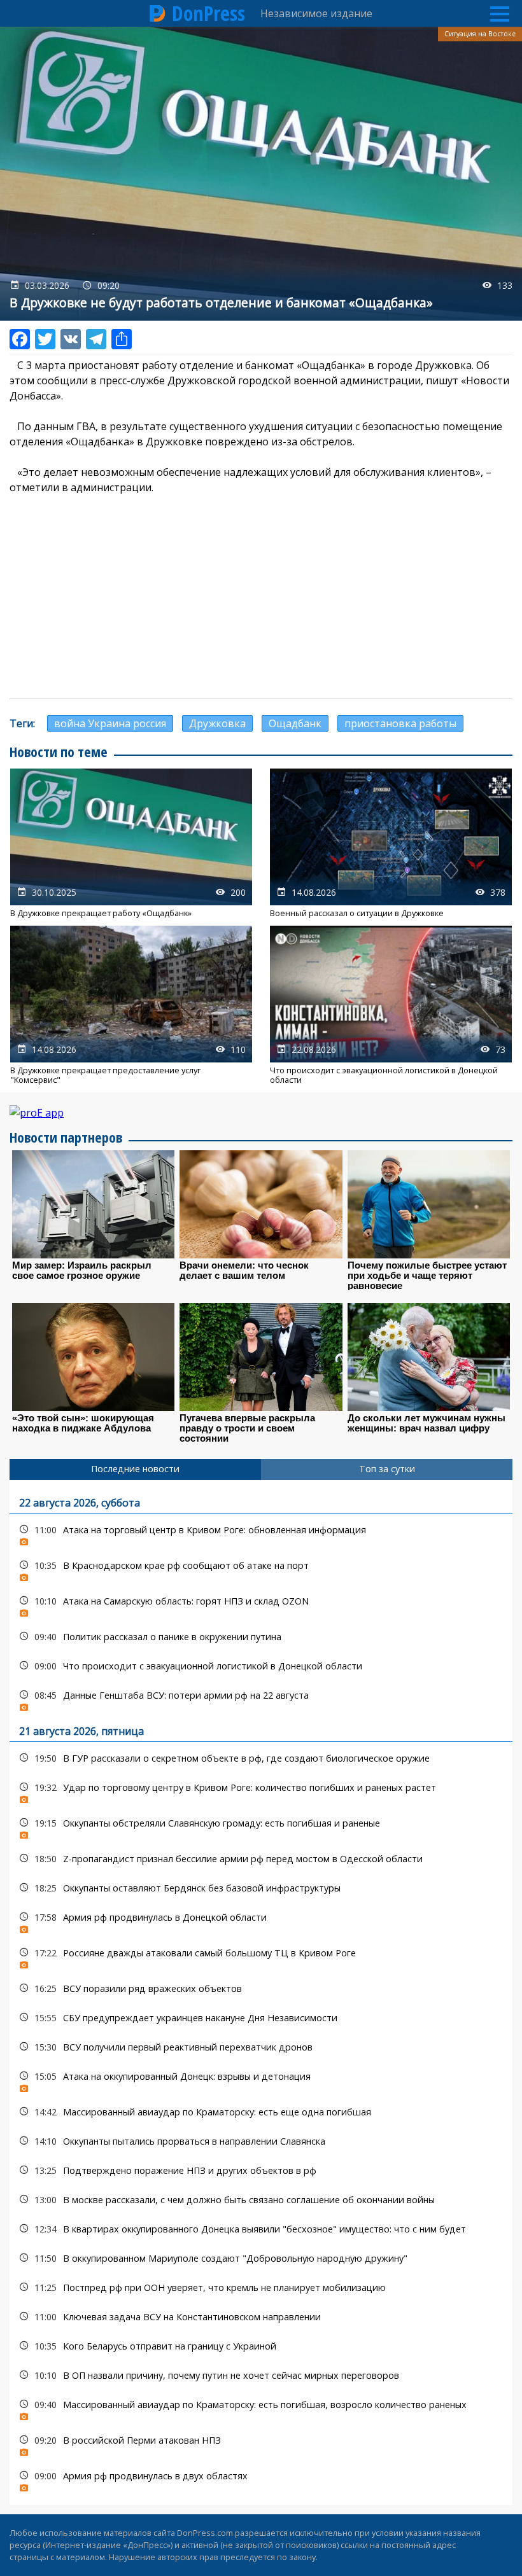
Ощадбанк (295, 723)
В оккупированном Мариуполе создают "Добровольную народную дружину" (261, 2258)
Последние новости (135, 1469)
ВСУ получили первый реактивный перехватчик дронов (261, 2047)
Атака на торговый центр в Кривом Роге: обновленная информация (261, 1533)
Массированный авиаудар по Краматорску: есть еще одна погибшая (261, 2112)
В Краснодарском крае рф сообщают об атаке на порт (261, 1569)
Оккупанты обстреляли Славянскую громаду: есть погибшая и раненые (261, 1826)
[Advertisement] (261, 597)
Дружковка (217, 723)
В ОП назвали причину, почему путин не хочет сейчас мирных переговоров (261, 2375)
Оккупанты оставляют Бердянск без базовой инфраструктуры (261, 1888)
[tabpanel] (261, 1992)
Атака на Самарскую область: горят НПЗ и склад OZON (261, 1604)
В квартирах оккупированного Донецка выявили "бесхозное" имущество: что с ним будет (261, 2229)
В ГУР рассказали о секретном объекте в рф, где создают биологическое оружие (261, 1758)
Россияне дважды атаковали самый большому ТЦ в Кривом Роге (261, 1956)
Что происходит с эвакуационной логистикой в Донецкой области (391, 1005)
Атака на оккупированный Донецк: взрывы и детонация (261, 2079)
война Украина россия (110, 723)
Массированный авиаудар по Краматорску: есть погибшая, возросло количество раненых (261, 2408)
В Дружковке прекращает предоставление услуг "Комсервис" (131, 1005)
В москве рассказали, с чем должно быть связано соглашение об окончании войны (261, 2200)
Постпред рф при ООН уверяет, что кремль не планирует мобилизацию (261, 2287)
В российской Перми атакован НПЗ (261, 2443)
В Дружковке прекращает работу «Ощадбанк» (131, 843)
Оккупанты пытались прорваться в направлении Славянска (261, 2141)
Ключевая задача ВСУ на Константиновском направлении (261, 2317)
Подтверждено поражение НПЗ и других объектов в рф (261, 2170)
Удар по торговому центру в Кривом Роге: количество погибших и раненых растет (261, 1791)
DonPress (208, 13)
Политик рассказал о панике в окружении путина (261, 1637)
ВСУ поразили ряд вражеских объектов (261, 1988)
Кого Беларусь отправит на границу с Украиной (261, 2346)
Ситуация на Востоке (480, 34)
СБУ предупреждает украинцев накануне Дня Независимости (261, 2018)
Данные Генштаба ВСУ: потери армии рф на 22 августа (261, 1698)
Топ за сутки (387, 1469)
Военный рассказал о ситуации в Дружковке (391, 843)
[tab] (135, 1469)
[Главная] (158, 13)
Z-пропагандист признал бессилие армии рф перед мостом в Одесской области (261, 1859)
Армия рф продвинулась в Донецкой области (261, 1920)
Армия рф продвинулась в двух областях (261, 2479)
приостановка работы (400, 723)
